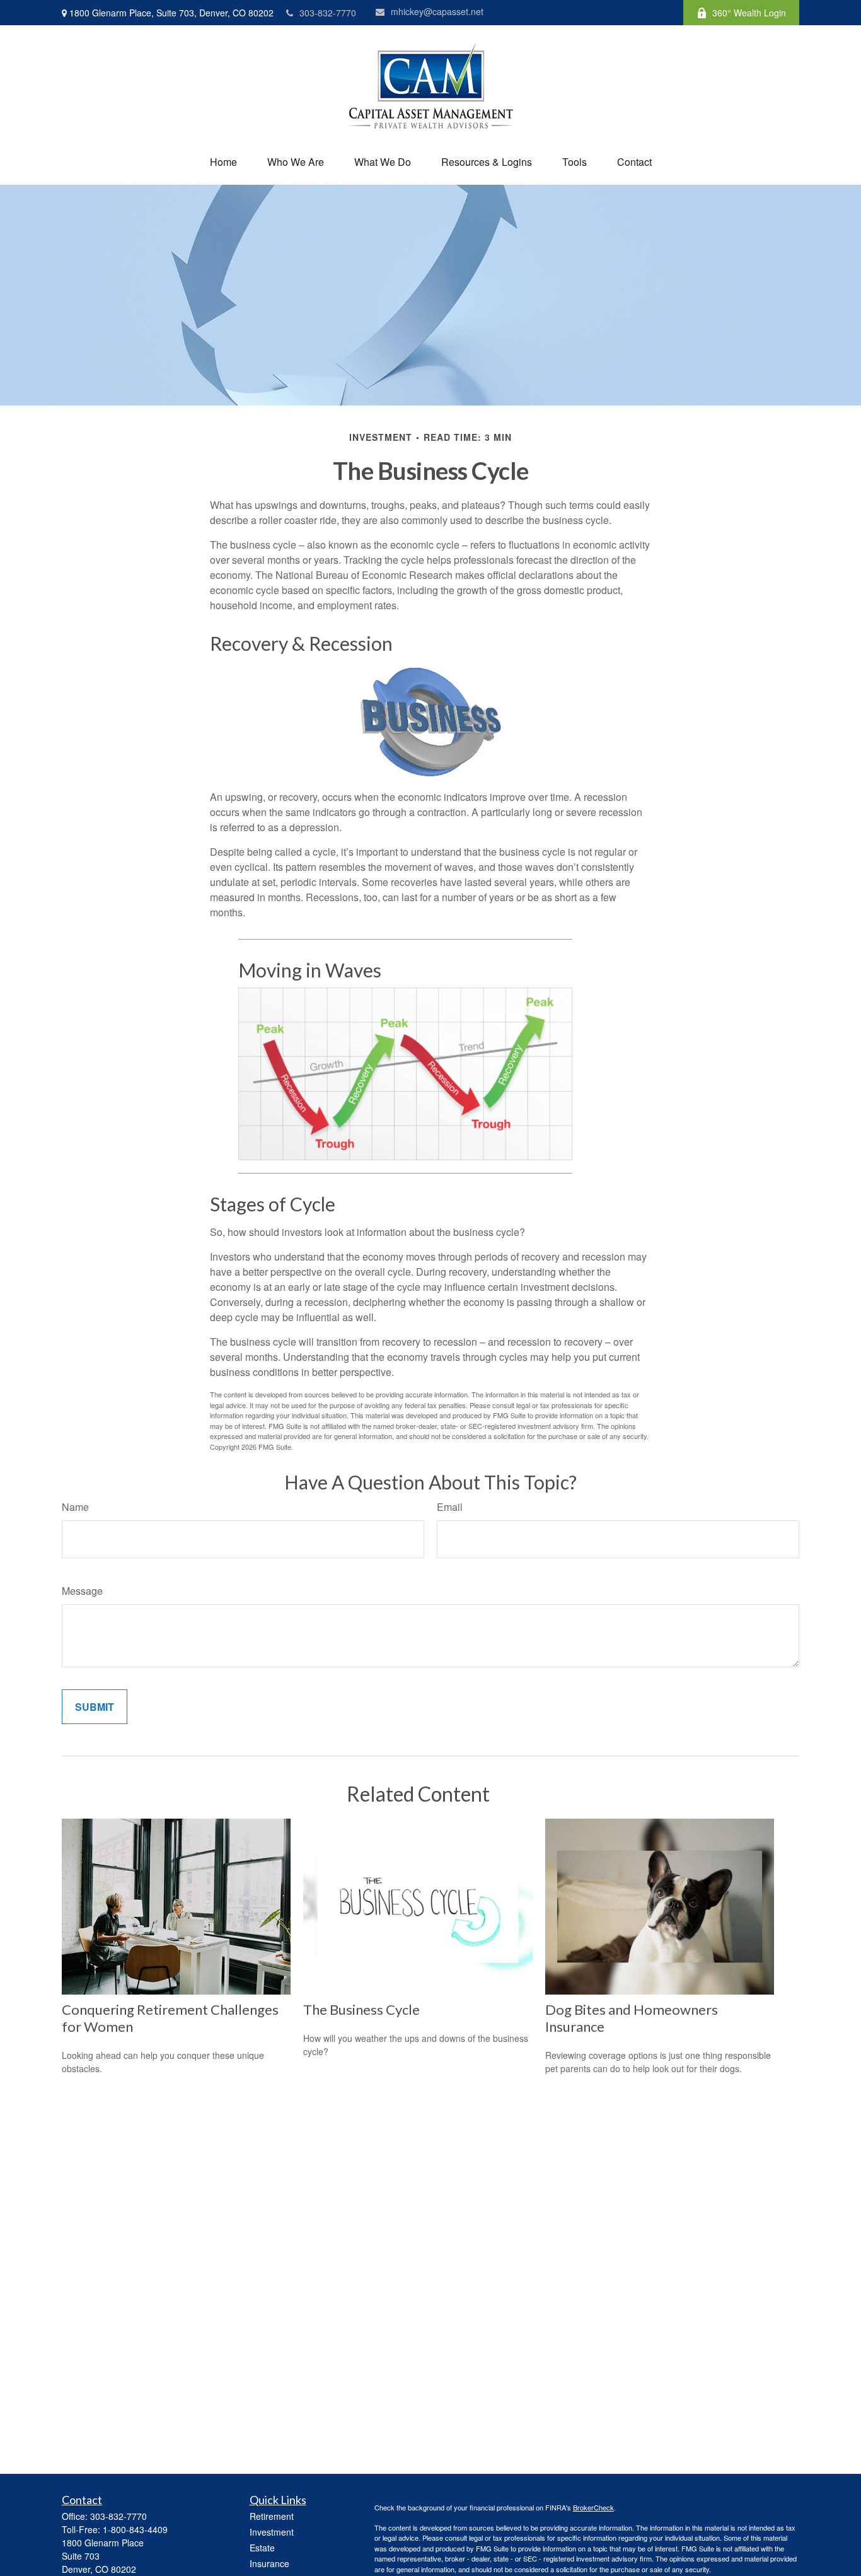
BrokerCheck (593, 2507)
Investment (272, 2532)
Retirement (272, 2516)
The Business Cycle (361, 2009)
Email (450, 1507)
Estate (262, 2548)
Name (75, 1507)
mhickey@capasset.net (437, 11)
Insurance (269, 2563)
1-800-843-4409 (135, 2529)
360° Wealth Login (749, 13)
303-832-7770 (328, 13)
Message (82, 1591)
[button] (223, 162)
